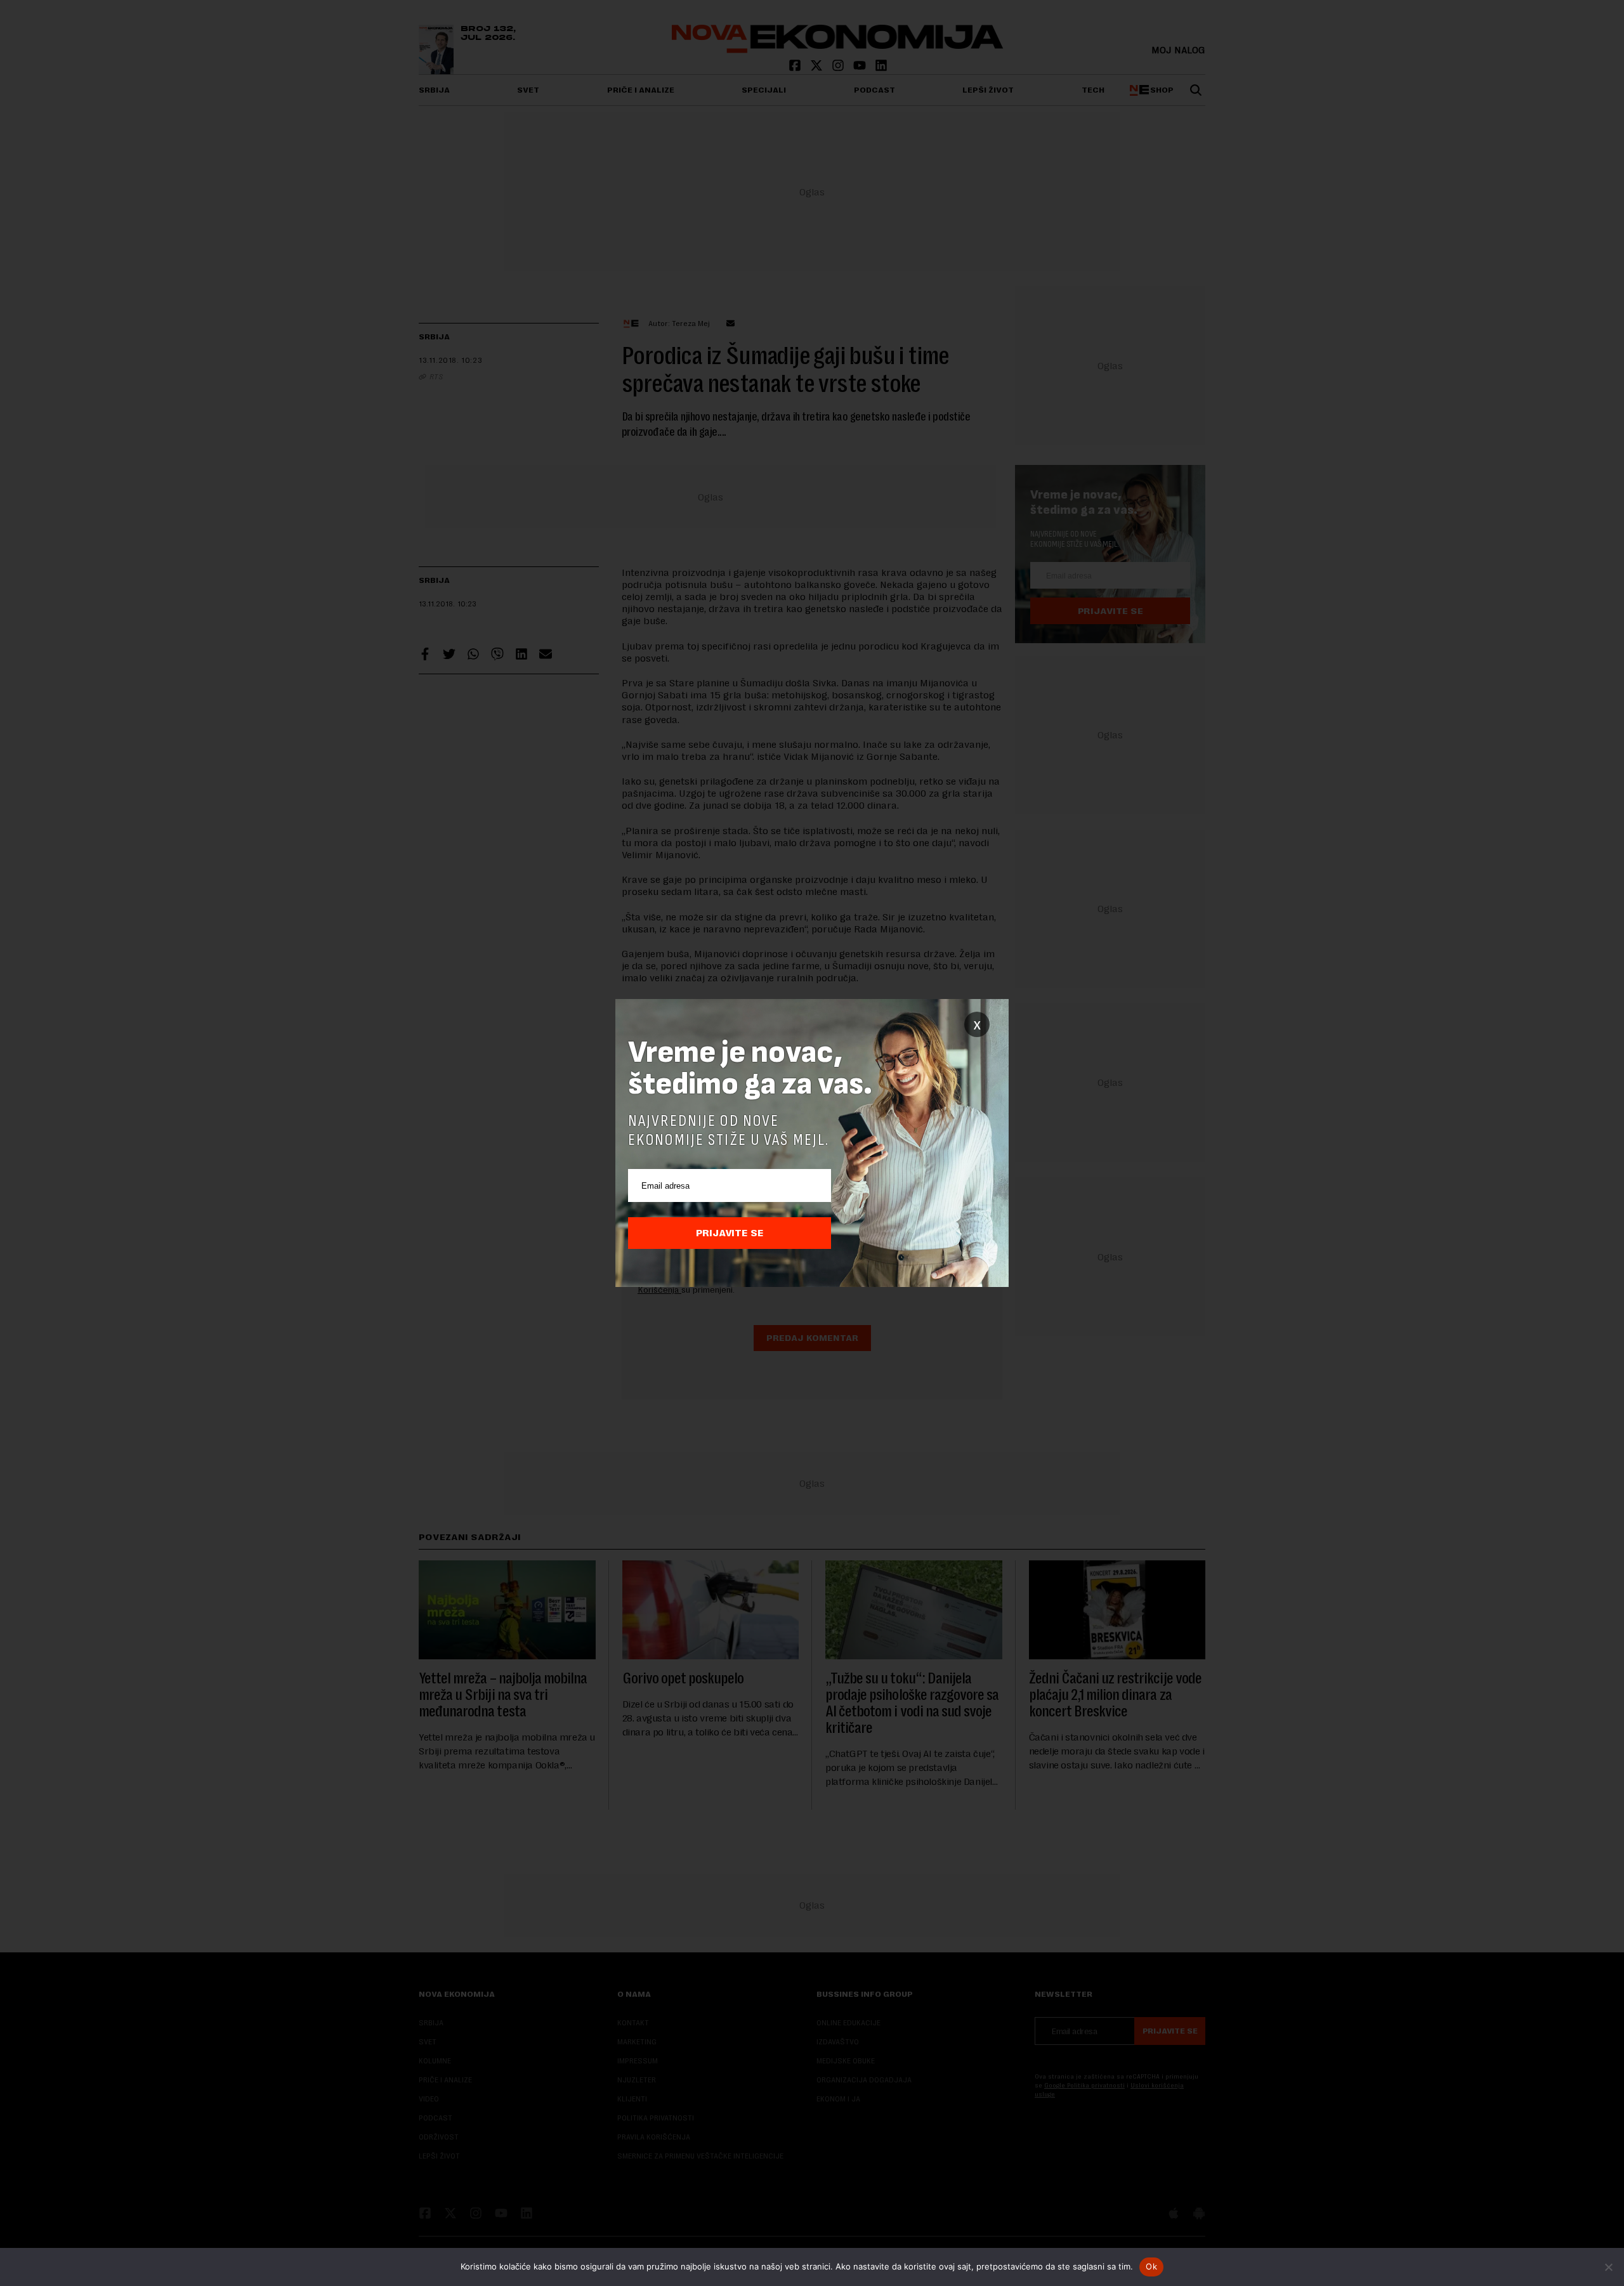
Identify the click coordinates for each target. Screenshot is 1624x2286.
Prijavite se (730, 1233)
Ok (1151, 2266)
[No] (1608, 2267)
